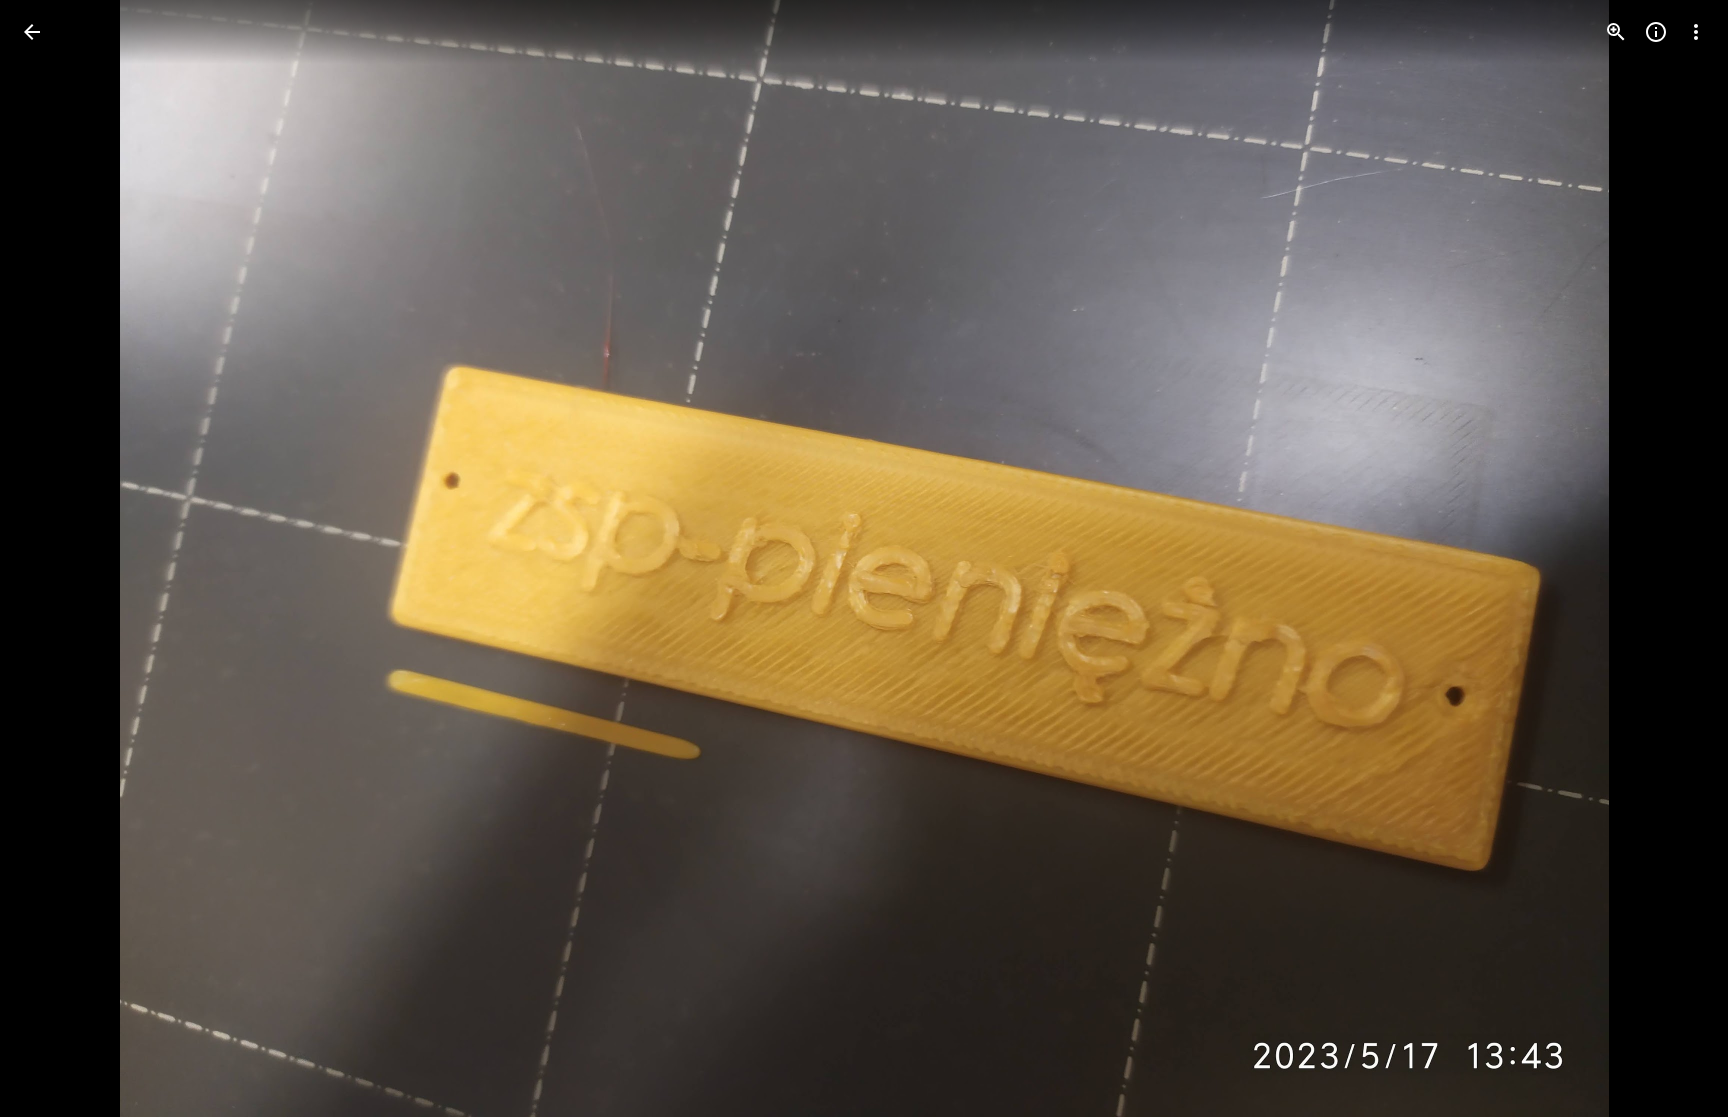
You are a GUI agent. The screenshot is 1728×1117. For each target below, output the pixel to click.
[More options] (1696, 32)
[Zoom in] (1616, 32)
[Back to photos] (32, 32)
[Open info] (1656, 32)
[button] (56, 559)
